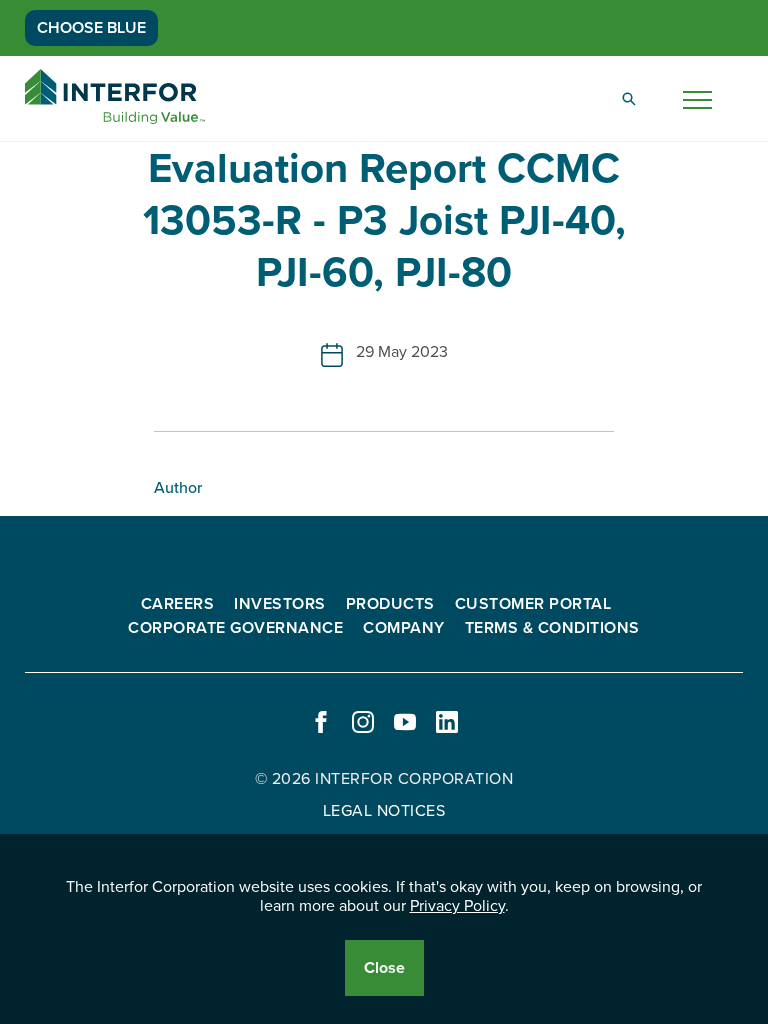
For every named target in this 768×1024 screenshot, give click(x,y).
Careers (178, 604)
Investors (280, 604)
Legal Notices (384, 811)
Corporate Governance (235, 628)
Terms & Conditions (552, 628)
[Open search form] (629, 99)
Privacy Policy (457, 906)
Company (404, 628)
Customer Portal (533, 604)
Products (390, 604)
